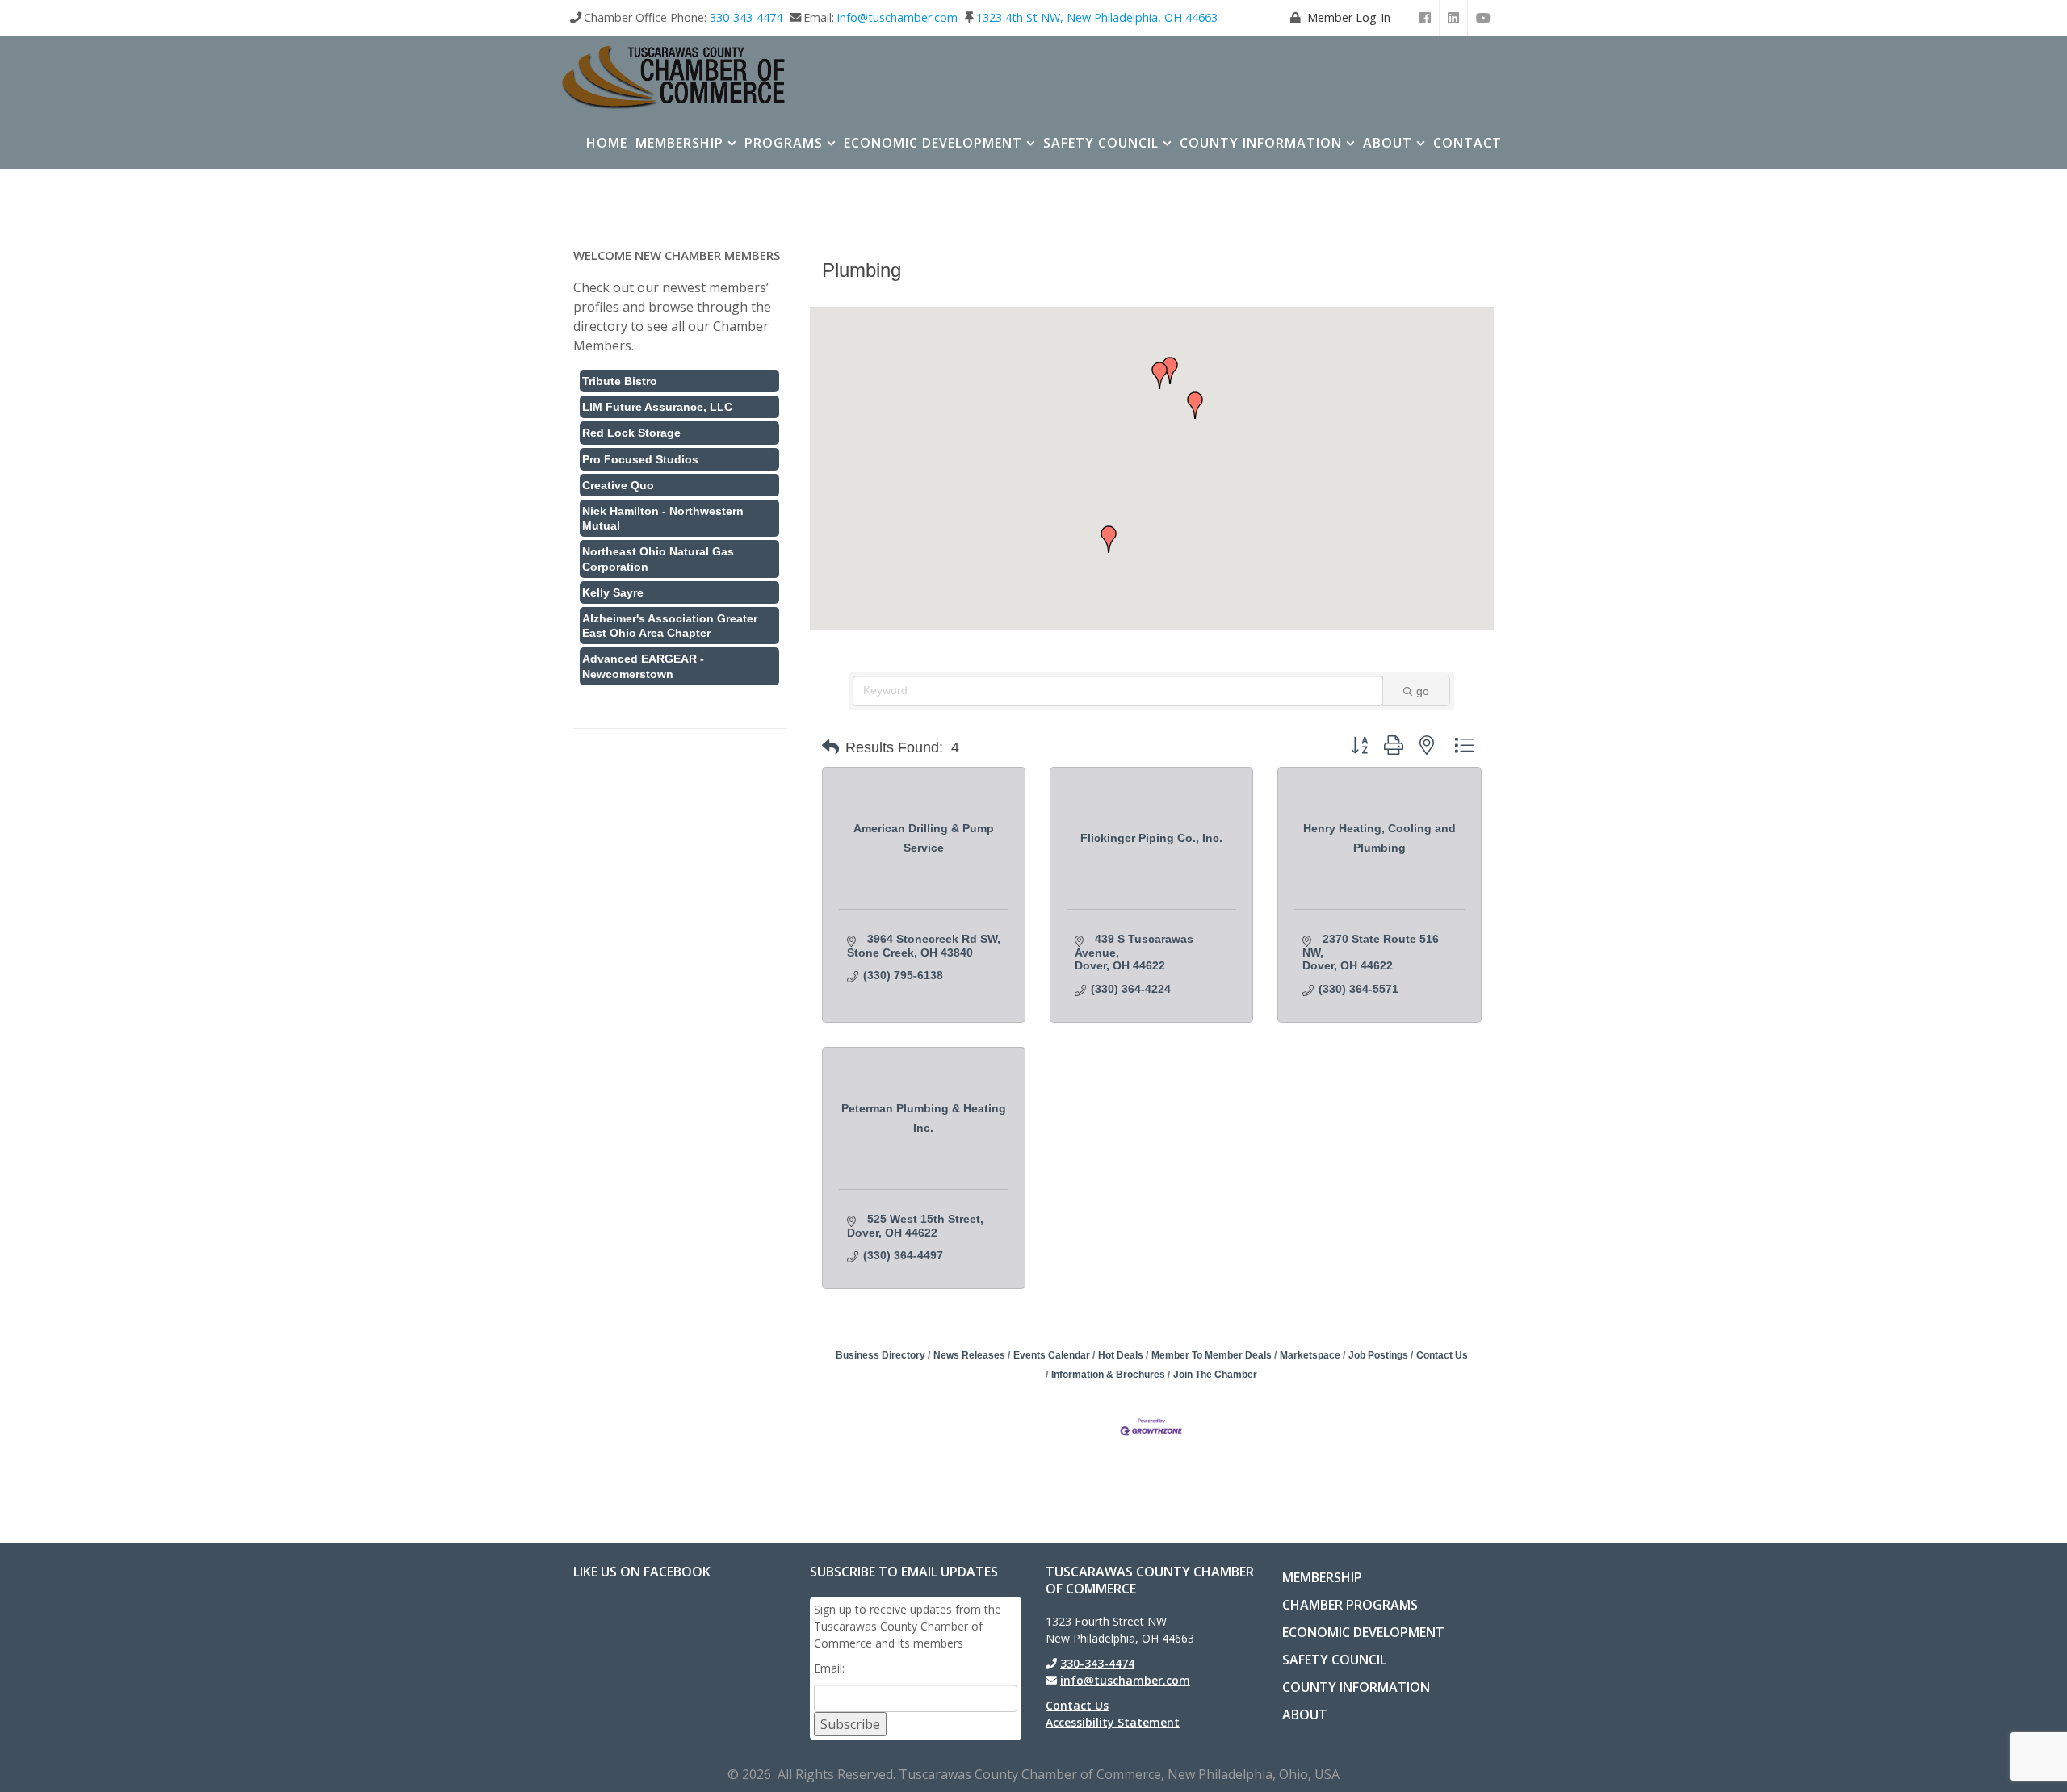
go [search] (1423, 691)
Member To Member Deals (1212, 1355)
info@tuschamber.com (897, 17)
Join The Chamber (1215, 1375)
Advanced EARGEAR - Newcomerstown (643, 666)
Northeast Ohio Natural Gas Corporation (658, 559)
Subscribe (850, 1724)
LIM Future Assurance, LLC (657, 407)
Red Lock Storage (631, 433)
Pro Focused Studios (640, 459)
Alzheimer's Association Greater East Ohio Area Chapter (670, 626)
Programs (784, 143)
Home (607, 143)
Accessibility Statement (1113, 1722)
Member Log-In (1349, 17)
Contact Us (1442, 1355)
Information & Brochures (1108, 1375)
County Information (1261, 143)
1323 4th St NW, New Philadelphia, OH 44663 (1097, 17)
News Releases (969, 1355)
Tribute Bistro (620, 381)
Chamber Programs (1350, 1605)
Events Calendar (1052, 1355)
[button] (1195, 405)
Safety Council (1101, 143)
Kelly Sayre (613, 592)
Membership (679, 143)
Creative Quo (618, 485)
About (1388, 143)
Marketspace (1310, 1355)
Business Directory (880, 1355)
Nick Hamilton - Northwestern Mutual (663, 518)
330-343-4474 (746, 17)
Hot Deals (1121, 1355)
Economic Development (933, 143)
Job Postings (1378, 1355)
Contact (1467, 143)
